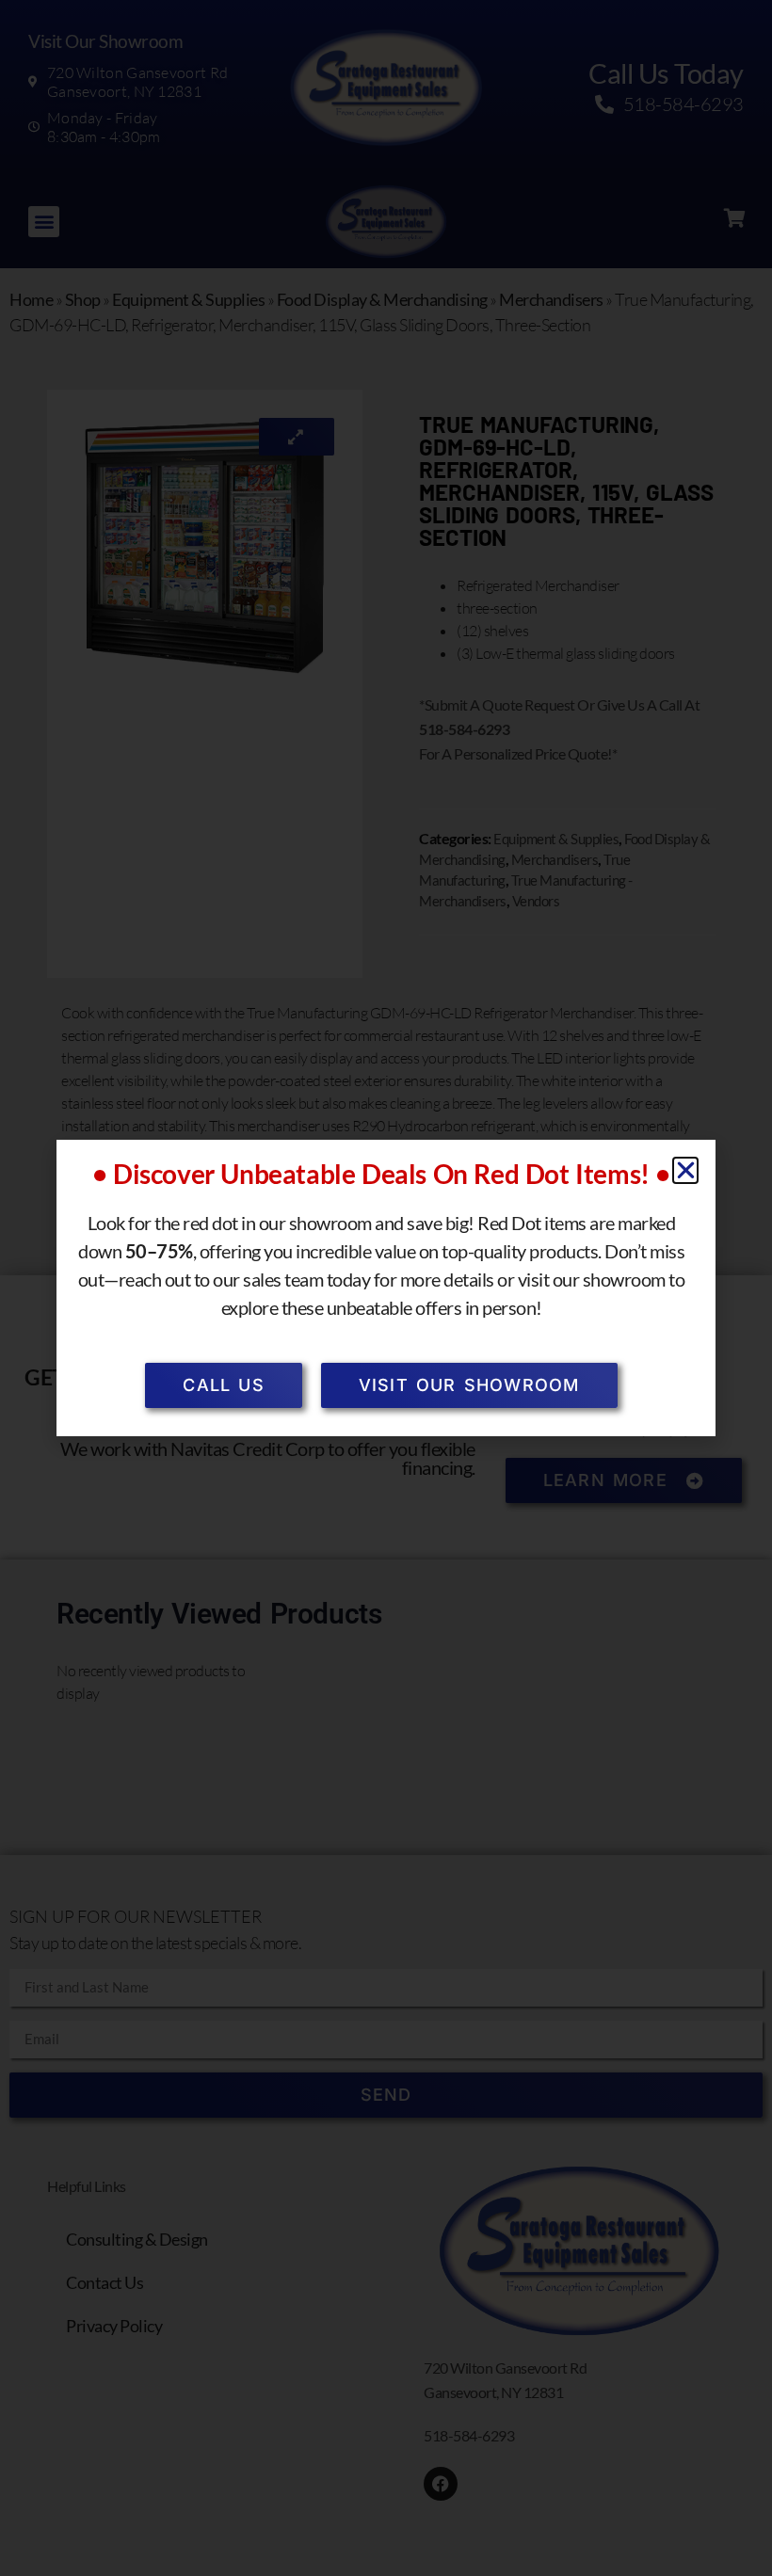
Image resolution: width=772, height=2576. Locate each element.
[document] (386, 1288)
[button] (686, 1170)
